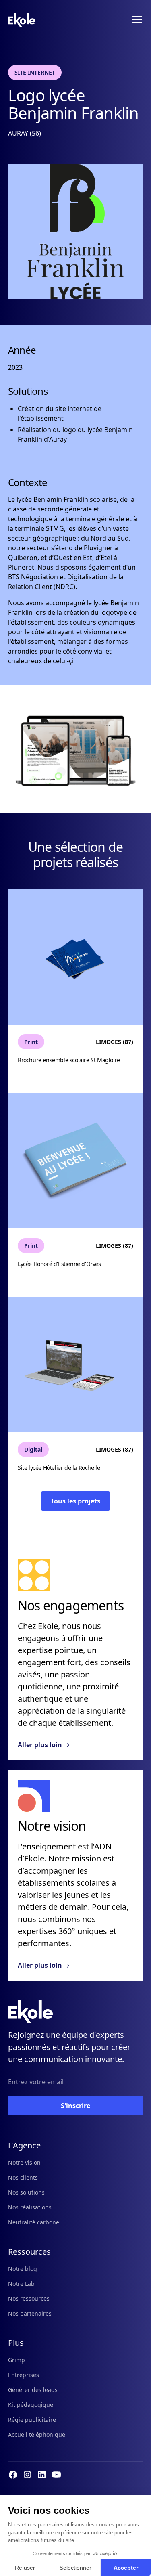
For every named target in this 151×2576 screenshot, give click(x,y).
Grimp (17, 2360)
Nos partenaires (30, 2313)
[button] (135, 19)
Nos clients (23, 2177)
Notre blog (23, 2269)
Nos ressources (29, 2298)
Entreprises (24, 2375)
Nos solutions (26, 2192)
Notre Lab (21, 2284)
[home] (22, 20)
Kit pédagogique (31, 2405)
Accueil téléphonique (37, 2435)
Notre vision (24, 2162)
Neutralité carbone (34, 2222)
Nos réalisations (30, 2207)
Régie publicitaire (32, 2420)
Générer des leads (33, 2390)
